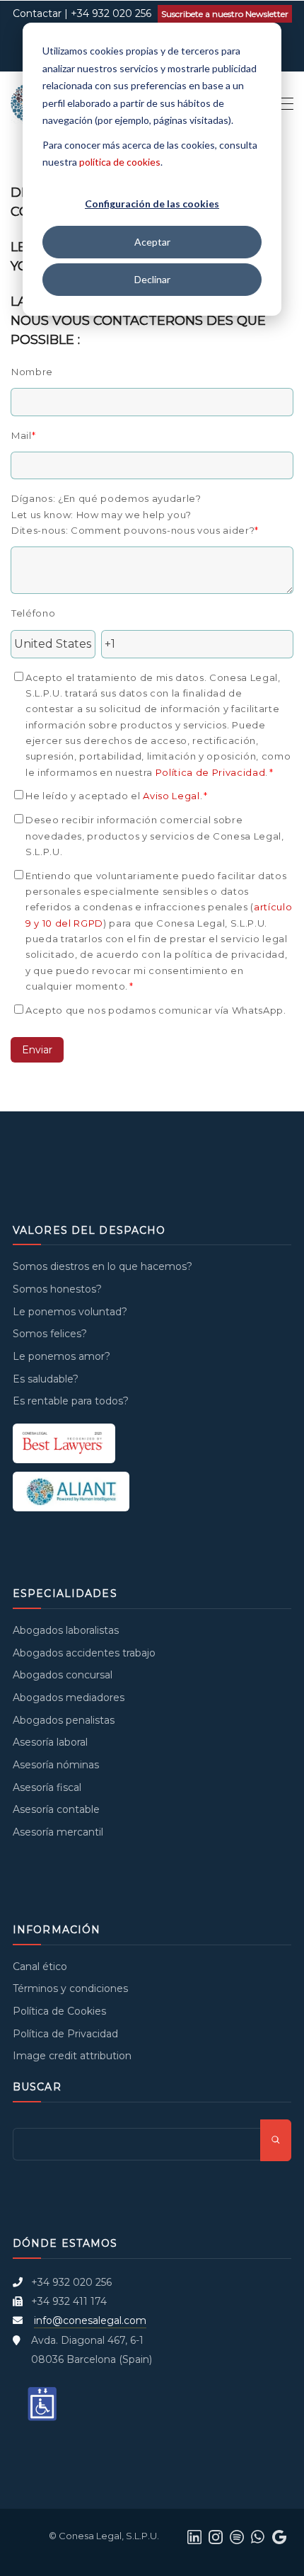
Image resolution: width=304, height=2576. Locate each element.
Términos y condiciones (70, 1988)
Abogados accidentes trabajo (84, 1653)
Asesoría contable (56, 1809)
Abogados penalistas (64, 1720)
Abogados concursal (63, 1675)
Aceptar (152, 242)
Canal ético (40, 1967)
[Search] (276, 2140)
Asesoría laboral (50, 1742)
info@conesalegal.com (90, 2320)
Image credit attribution (72, 2056)
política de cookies (120, 162)
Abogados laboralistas (66, 1630)
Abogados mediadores (69, 1698)
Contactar (37, 13)
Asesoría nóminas (56, 1765)
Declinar (152, 279)
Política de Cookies (59, 2011)
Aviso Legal (171, 796)
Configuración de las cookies (152, 204)
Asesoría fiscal (47, 1787)
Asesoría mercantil (58, 1832)
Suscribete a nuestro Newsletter (225, 14)
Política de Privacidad (211, 772)
